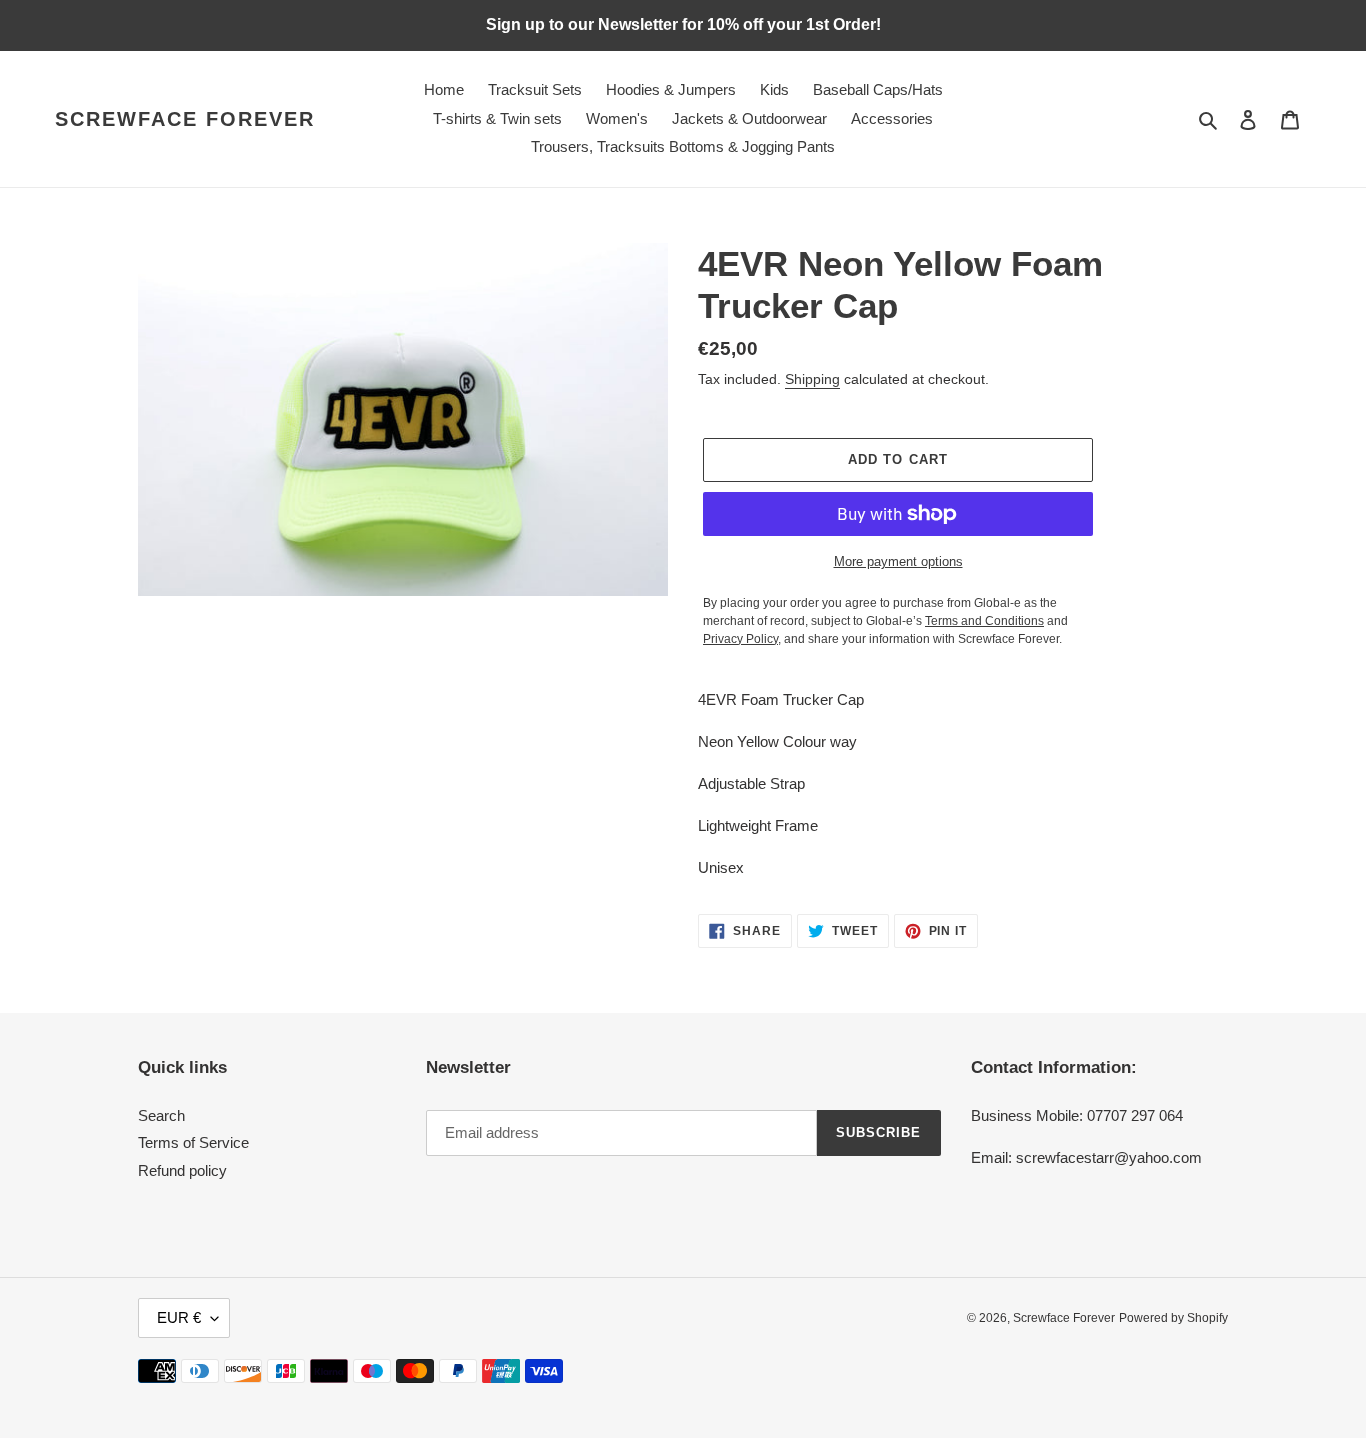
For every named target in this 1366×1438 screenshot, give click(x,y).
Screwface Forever (185, 119)
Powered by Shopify (1173, 1318)
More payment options (898, 561)
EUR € (179, 1317)
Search (161, 1115)
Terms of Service (193, 1142)
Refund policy (182, 1170)
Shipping (812, 379)
